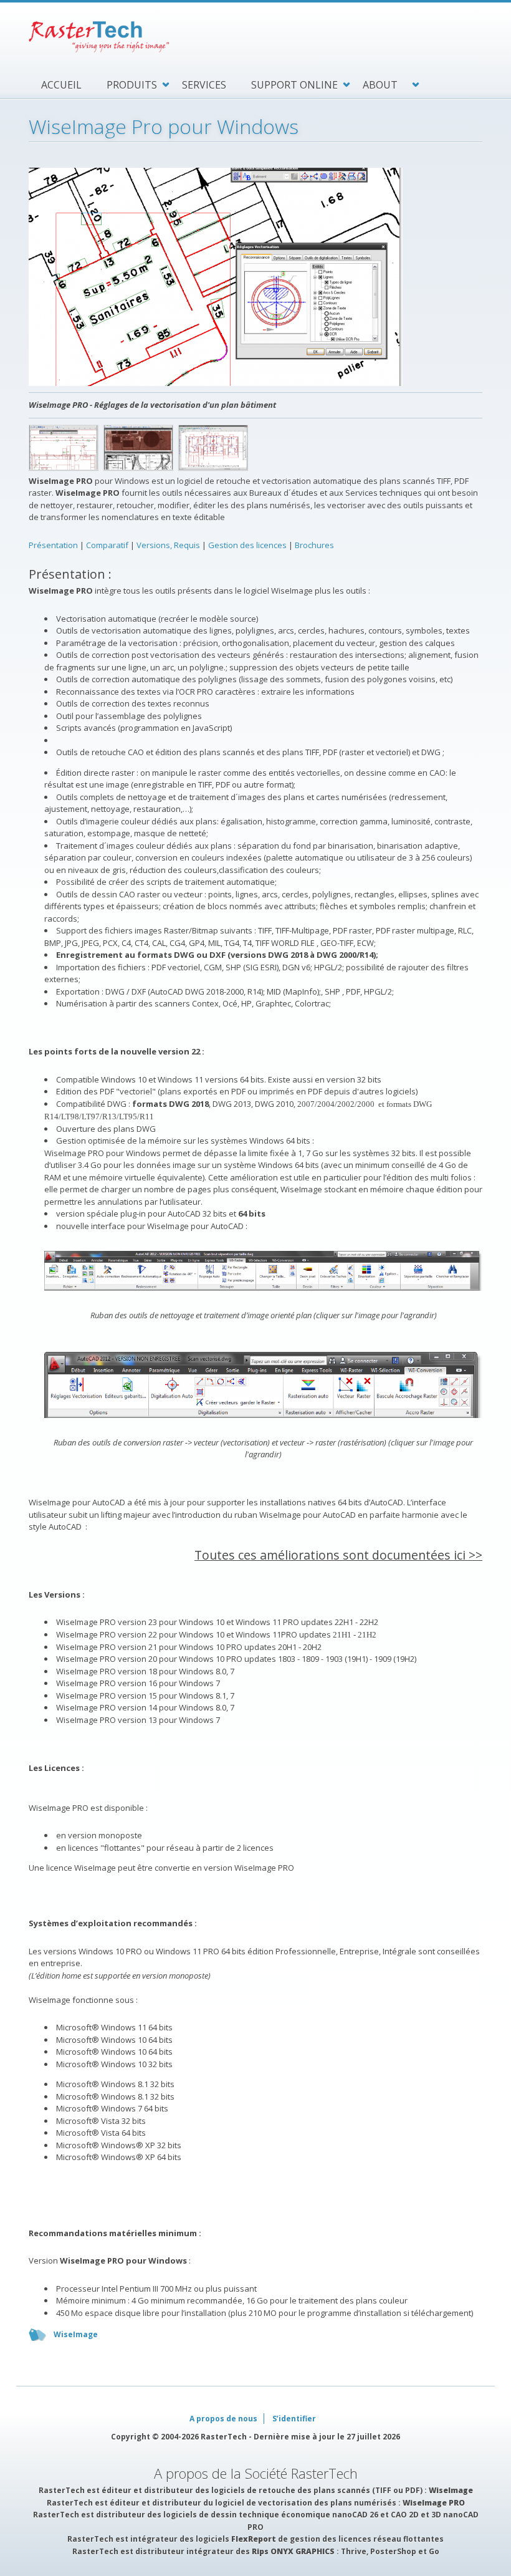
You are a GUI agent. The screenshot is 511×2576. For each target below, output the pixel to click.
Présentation (53, 545)
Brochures (314, 545)
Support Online (294, 85)
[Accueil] (255, 37)
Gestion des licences (247, 545)
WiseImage (76, 2334)
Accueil (61, 85)
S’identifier (294, 2419)
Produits (132, 85)
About (380, 85)
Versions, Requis (168, 545)
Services (204, 85)
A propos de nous (223, 2419)
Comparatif (108, 545)
